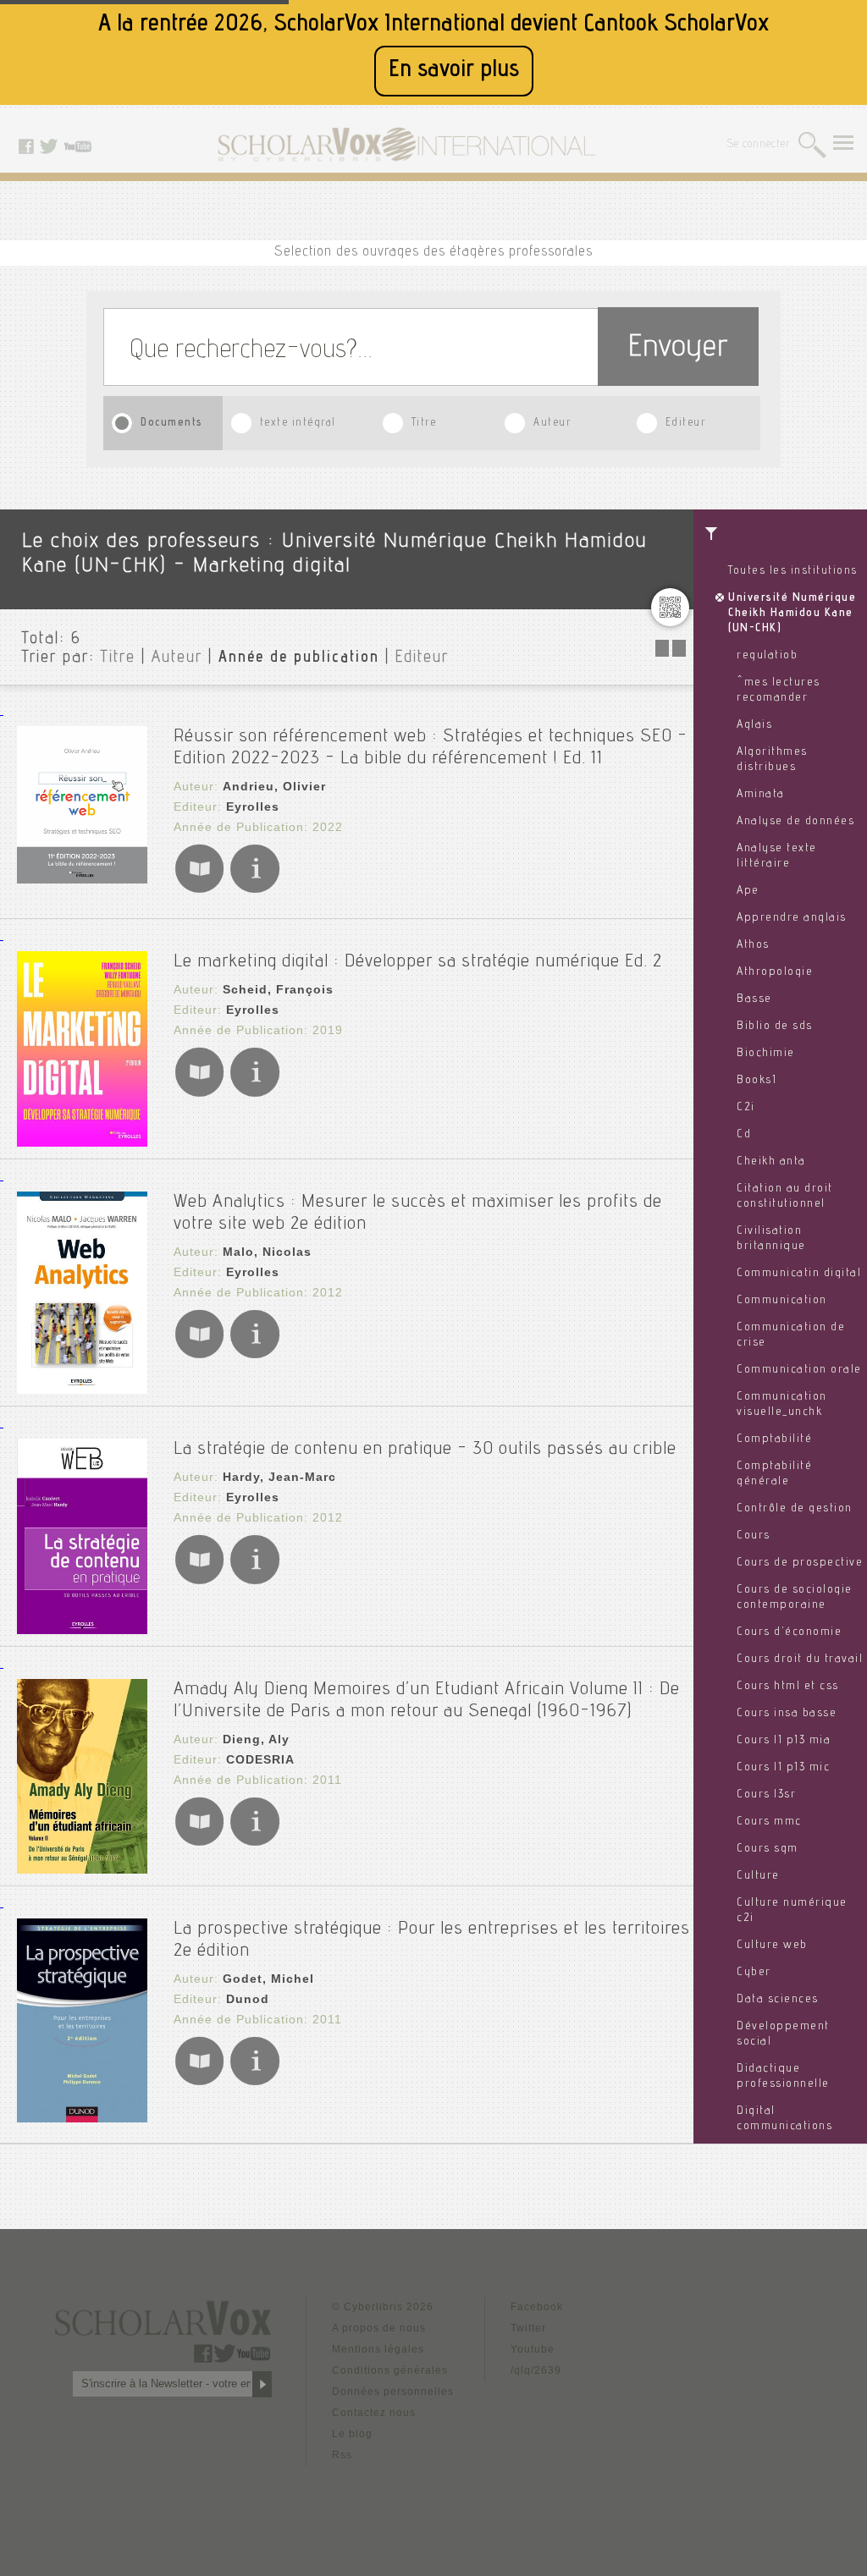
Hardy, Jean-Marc (279, 1477)
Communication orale (799, 1370)
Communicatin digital (799, 1274)
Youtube (533, 2349)
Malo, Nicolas (267, 1252)
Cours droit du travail (800, 1660)
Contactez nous (374, 2413)
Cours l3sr (766, 1795)
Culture (758, 1876)
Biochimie (766, 1054)
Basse (754, 999)
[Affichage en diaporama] (672, 652)
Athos (753, 945)
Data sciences (778, 2000)
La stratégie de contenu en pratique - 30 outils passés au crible (425, 1450)
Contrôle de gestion (795, 1509)
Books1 (757, 1081)
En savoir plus (454, 71)
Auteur (552, 424)
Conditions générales (390, 2370)
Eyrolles (253, 806)
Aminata (761, 795)
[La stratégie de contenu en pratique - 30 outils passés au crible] (82, 1629)
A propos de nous (379, 2328)
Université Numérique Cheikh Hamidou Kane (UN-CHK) (792, 614)
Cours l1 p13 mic (783, 1768)
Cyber (754, 1973)
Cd (744, 1135)
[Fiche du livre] (254, 890)
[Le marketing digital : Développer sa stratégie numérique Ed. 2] (82, 1142)
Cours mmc (769, 1822)
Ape (748, 891)
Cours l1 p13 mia (784, 1741)
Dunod (248, 1999)
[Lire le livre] (199, 890)
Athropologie (775, 972)
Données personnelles (393, 2392)
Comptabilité (774, 1439)
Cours (754, 1536)
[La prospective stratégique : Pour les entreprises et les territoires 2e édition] (82, 2118)
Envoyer (678, 349)
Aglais (754, 725)
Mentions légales (378, 2349)
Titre (424, 424)
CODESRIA (260, 1759)
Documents (172, 424)
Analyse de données (795, 822)
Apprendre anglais (792, 918)
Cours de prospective (800, 1563)
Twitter (528, 2328)
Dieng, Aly (256, 1739)
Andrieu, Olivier (274, 786)
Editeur (686, 424)
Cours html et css (788, 1687)
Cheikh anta (771, 1162)
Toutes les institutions (793, 571)
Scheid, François (278, 989)
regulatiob (767, 656)
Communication (782, 1301)
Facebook (537, 2307)
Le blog (352, 2434)
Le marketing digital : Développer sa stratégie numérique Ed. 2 (418, 962)
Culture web (772, 1946)
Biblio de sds (775, 1027)
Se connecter (759, 145)
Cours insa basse (787, 1714)
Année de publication (299, 658)
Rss (342, 2455)
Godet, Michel (268, 1979)
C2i (746, 1108)
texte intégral (298, 424)
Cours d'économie (789, 1632)
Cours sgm (768, 1849)
